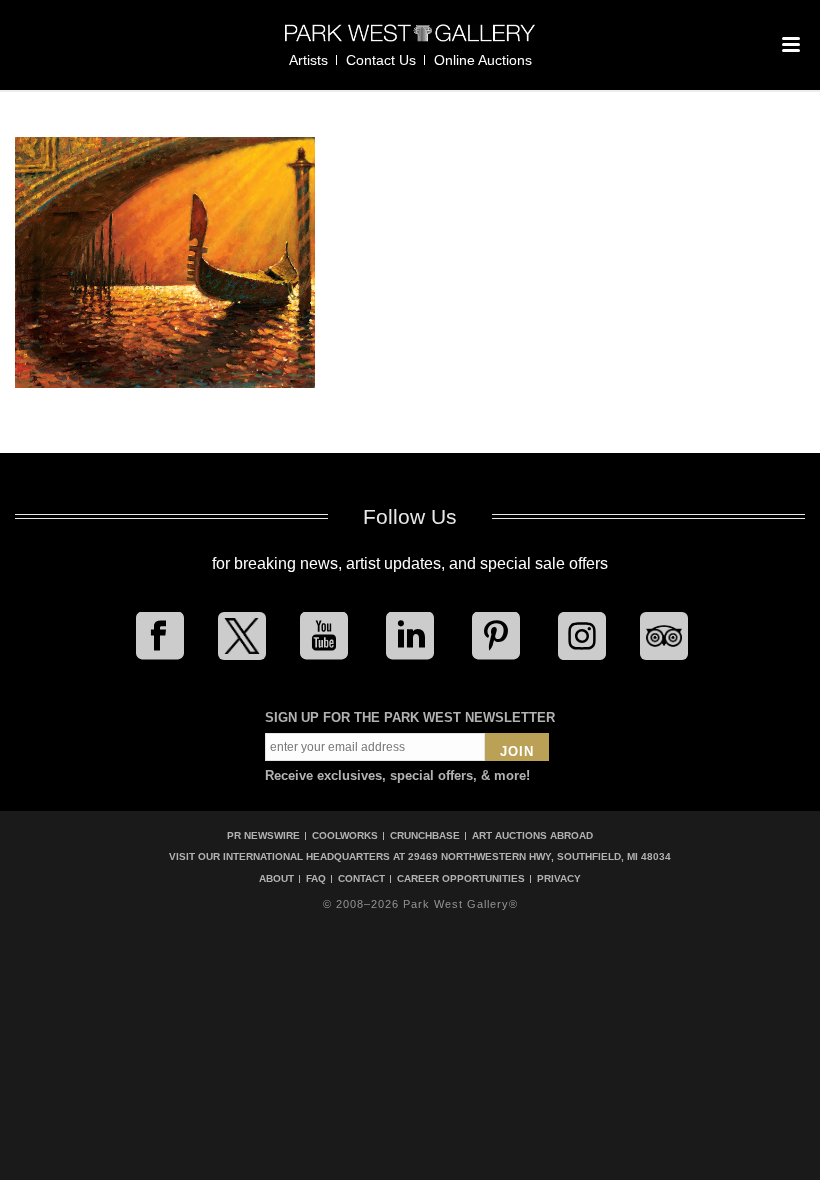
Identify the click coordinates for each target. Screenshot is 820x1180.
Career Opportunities (461, 879)
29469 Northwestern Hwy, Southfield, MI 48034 (539, 856)
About (276, 879)
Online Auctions (483, 60)
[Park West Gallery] (410, 41)
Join (517, 751)
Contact (361, 879)
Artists (308, 60)
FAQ (316, 879)
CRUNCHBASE (425, 835)
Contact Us (381, 60)
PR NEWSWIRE (263, 835)
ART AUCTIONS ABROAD (532, 835)
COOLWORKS (345, 835)
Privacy (559, 879)
